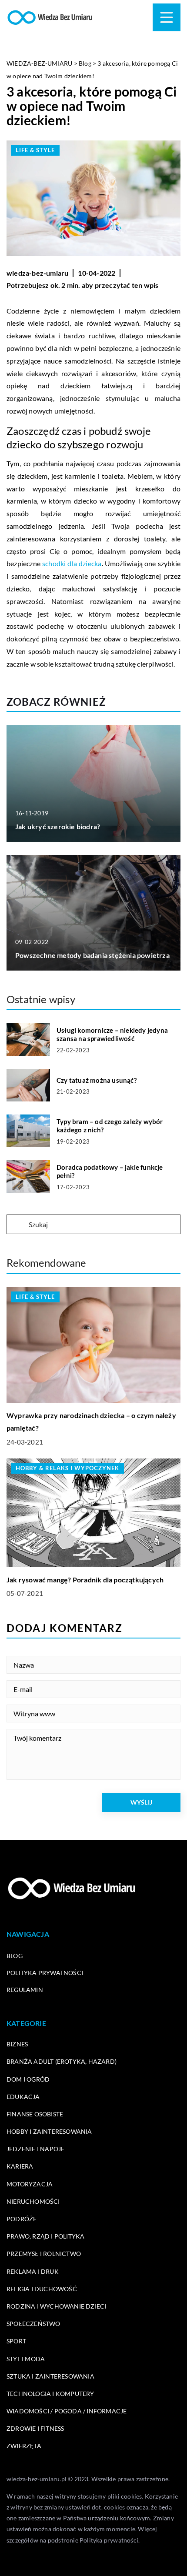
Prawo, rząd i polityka (45, 2236)
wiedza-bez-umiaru (37, 273)
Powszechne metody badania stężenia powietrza (92, 955)
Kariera (20, 2166)
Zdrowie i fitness (35, 2428)
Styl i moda (26, 2359)
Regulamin (25, 1990)
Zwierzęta (24, 2446)
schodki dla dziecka (72, 563)
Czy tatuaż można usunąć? (97, 1080)
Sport (16, 2341)
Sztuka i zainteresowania (50, 2376)
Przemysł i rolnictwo (44, 2254)
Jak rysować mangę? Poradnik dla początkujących (85, 1580)
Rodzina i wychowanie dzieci (56, 2306)
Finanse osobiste (35, 2114)
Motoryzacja (30, 2184)
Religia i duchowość (42, 2289)
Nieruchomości (33, 2201)
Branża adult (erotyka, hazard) (62, 2061)
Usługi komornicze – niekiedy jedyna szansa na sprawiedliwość (112, 1034)
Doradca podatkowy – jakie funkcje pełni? (110, 1171)
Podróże (22, 2219)
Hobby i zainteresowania (49, 2131)
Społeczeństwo (33, 2324)
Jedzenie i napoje (35, 2149)
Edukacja (23, 2097)
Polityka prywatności (45, 1973)
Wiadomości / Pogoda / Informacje (67, 2411)
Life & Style (35, 150)
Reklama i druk (33, 2271)
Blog (15, 1956)
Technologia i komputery (50, 2394)
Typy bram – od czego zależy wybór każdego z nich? (110, 1126)
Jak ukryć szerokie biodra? (58, 826)
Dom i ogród (28, 2079)
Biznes (17, 2044)
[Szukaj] (17, 1225)
